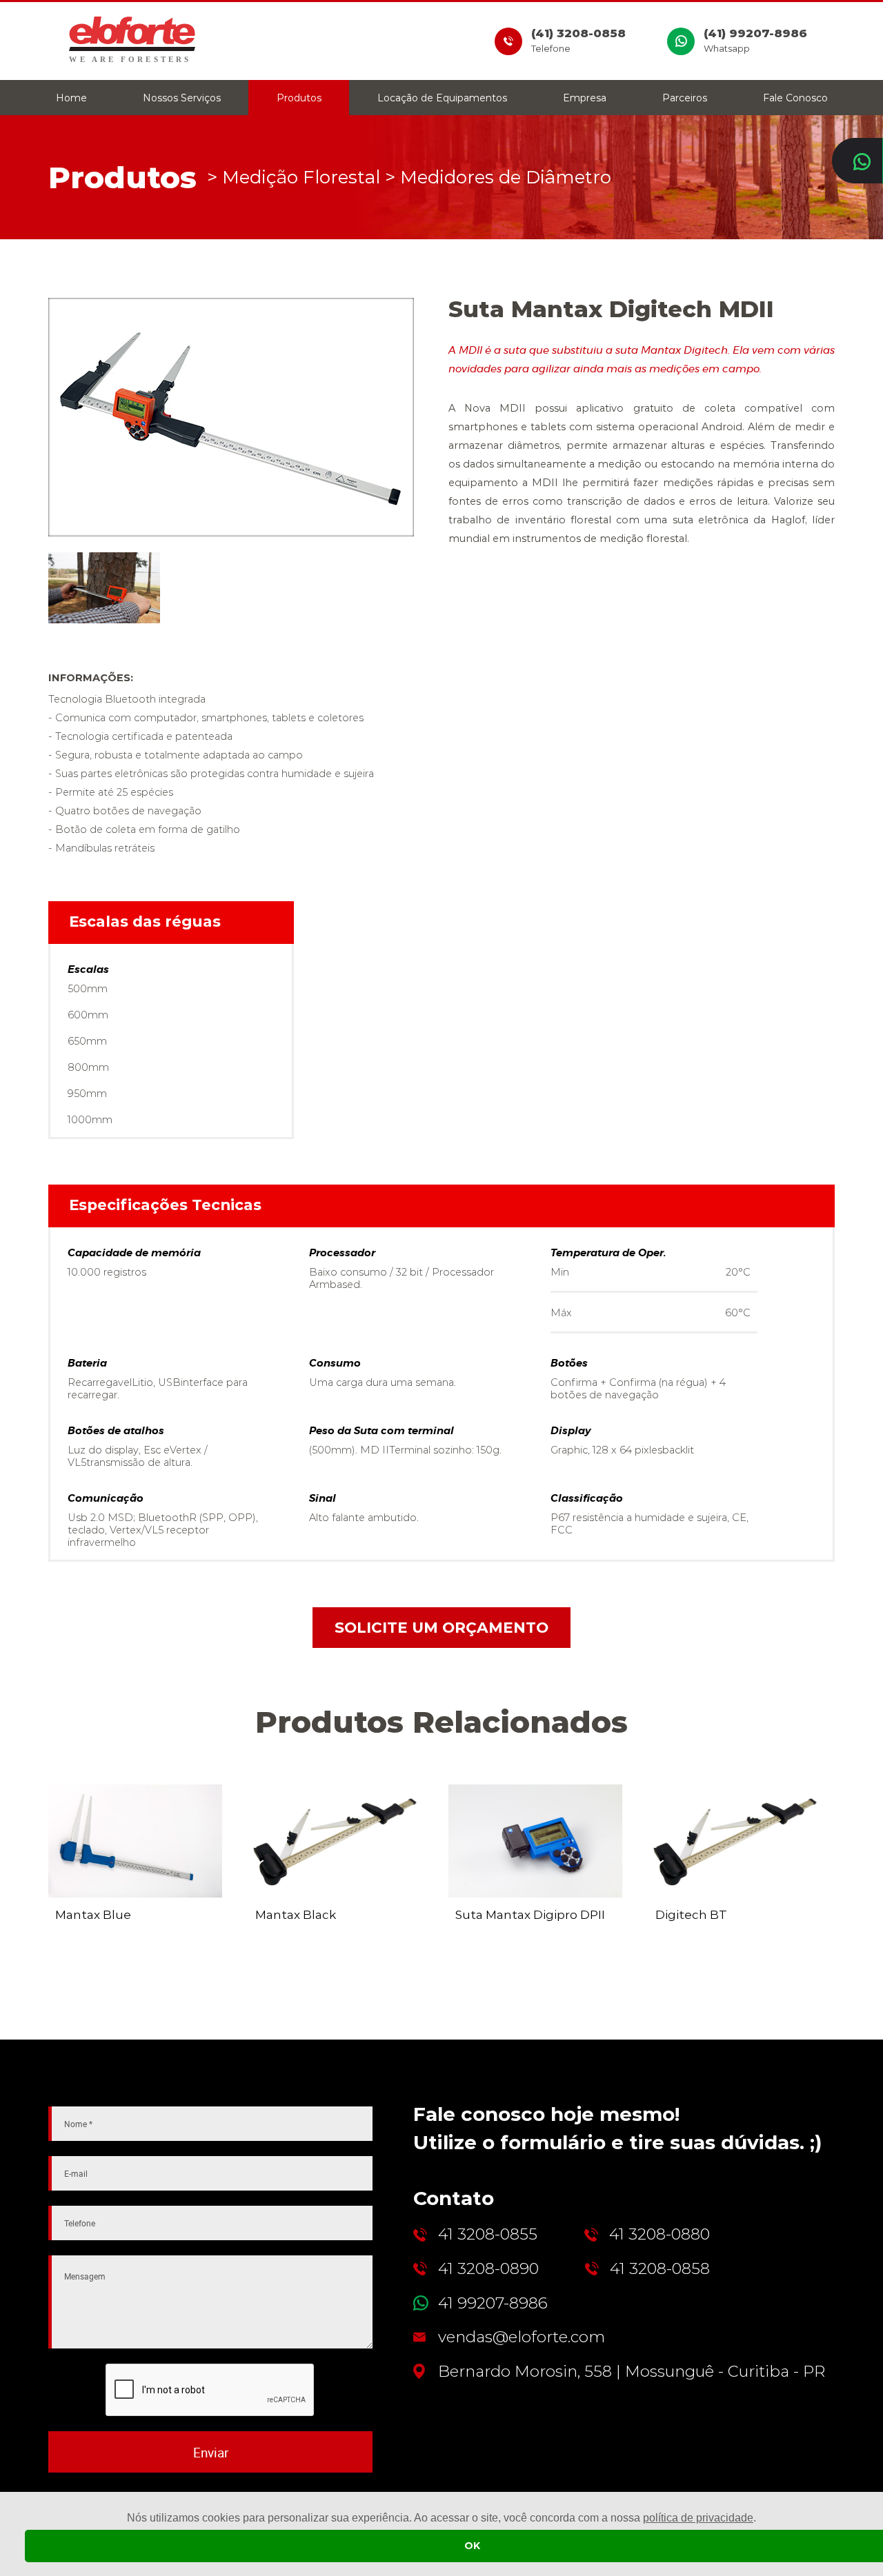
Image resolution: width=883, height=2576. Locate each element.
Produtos (299, 98)
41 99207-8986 (493, 2303)
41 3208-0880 (659, 2234)
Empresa (585, 98)
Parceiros (685, 98)
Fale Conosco (795, 98)
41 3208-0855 (488, 2234)
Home (71, 98)
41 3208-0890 (488, 2269)
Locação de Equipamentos (442, 98)
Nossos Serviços (182, 98)
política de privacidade (698, 2518)
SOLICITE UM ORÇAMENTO (441, 1627)
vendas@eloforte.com (522, 2337)
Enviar (211, 2452)
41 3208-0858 (660, 2269)
